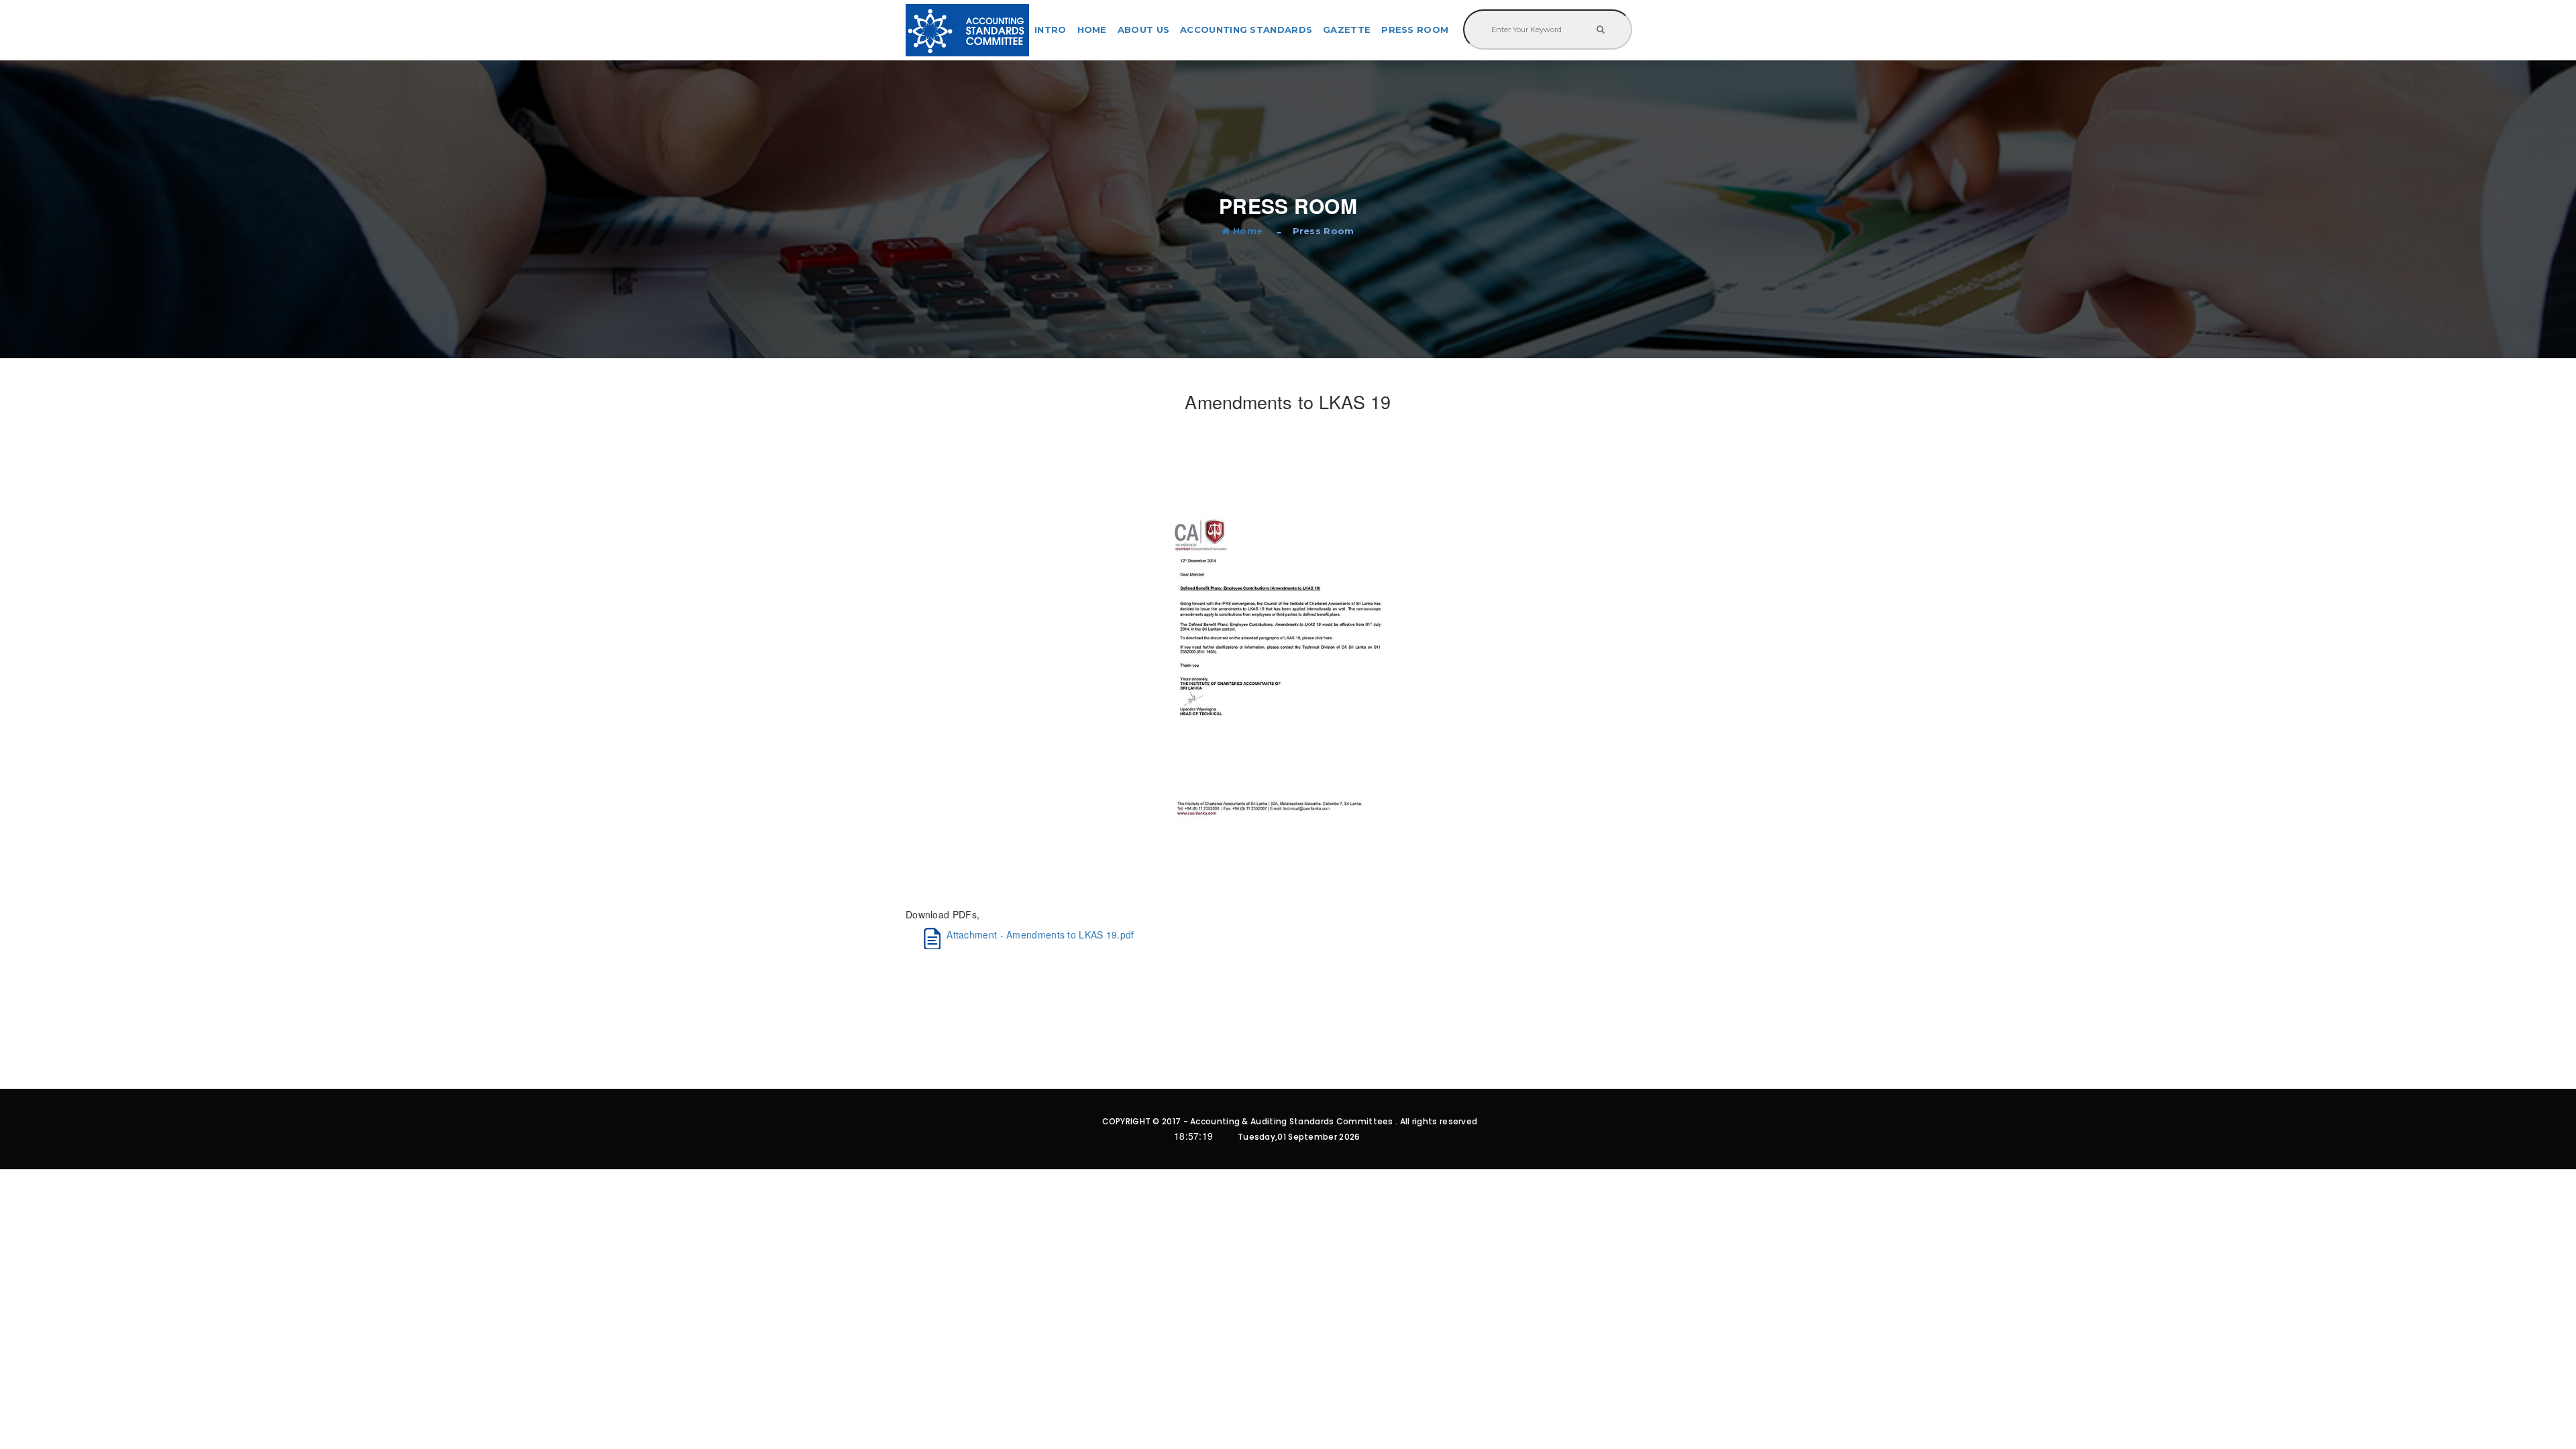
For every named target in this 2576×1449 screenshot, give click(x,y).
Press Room (1415, 30)
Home (1092, 30)
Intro (1051, 30)
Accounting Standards (1246, 30)
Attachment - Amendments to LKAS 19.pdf (1040, 934)
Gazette (1347, 30)
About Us (1143, 30)
